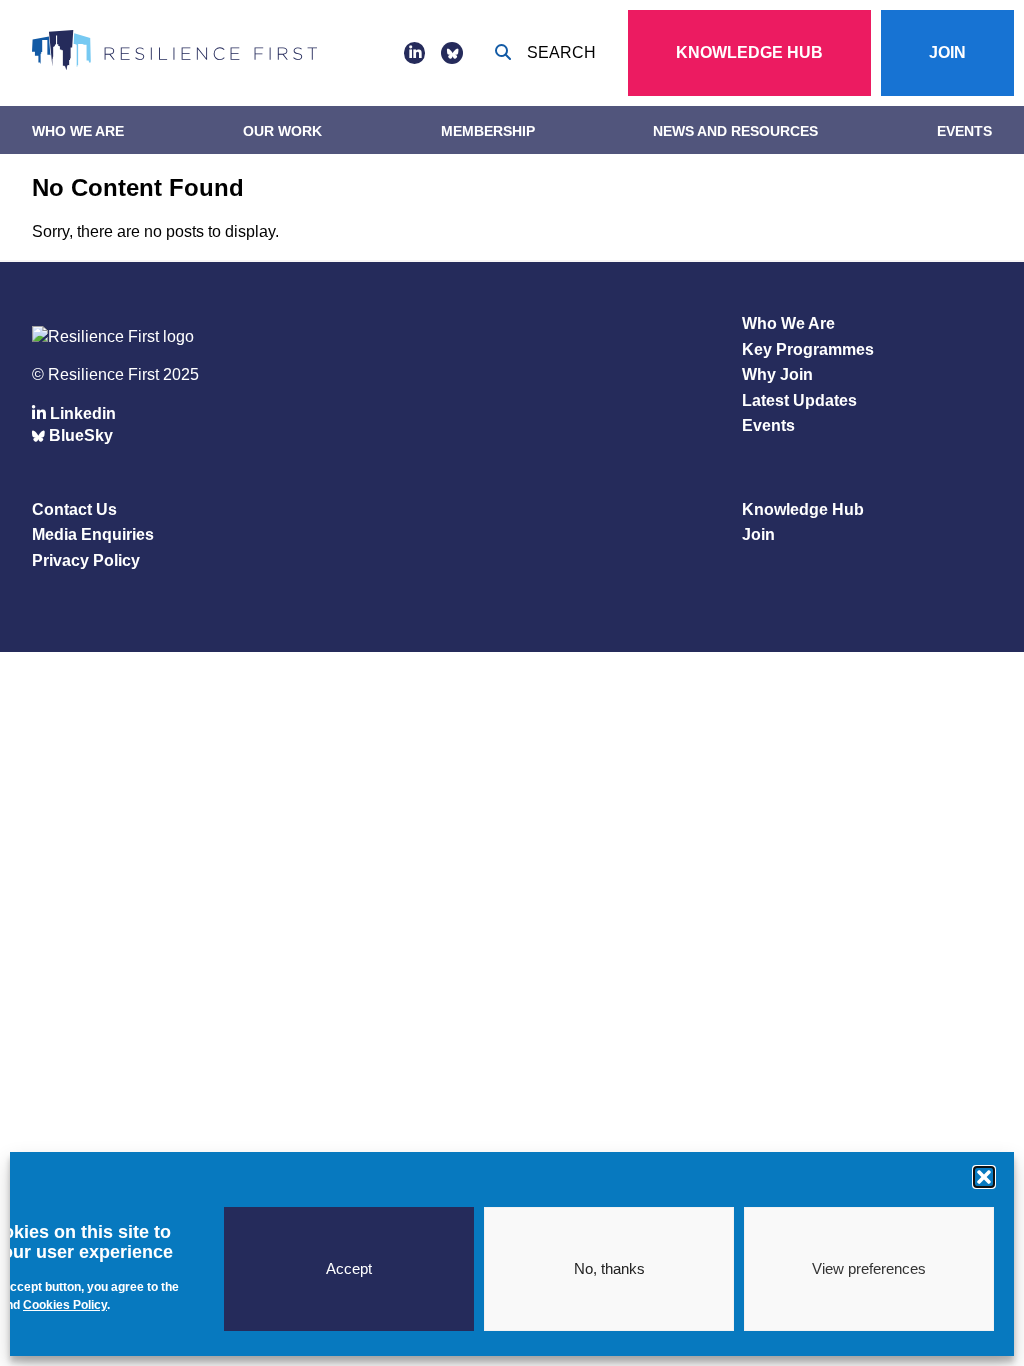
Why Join (777, 374)
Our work (282, 131)
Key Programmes (808, 349)
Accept (349, 1268)
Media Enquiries (93, 534)
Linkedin (81, 413)
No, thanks (609, 1268)
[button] (984, 1177)
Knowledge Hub (749, 52)
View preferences (869, 1268)
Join (947, 52)
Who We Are (78, 131)
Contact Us (74, 509)
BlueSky (79, 435)
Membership (488, 131)
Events (964, 131)
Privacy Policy (86, 560)
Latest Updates (799, 400)
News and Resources (735, 131)
